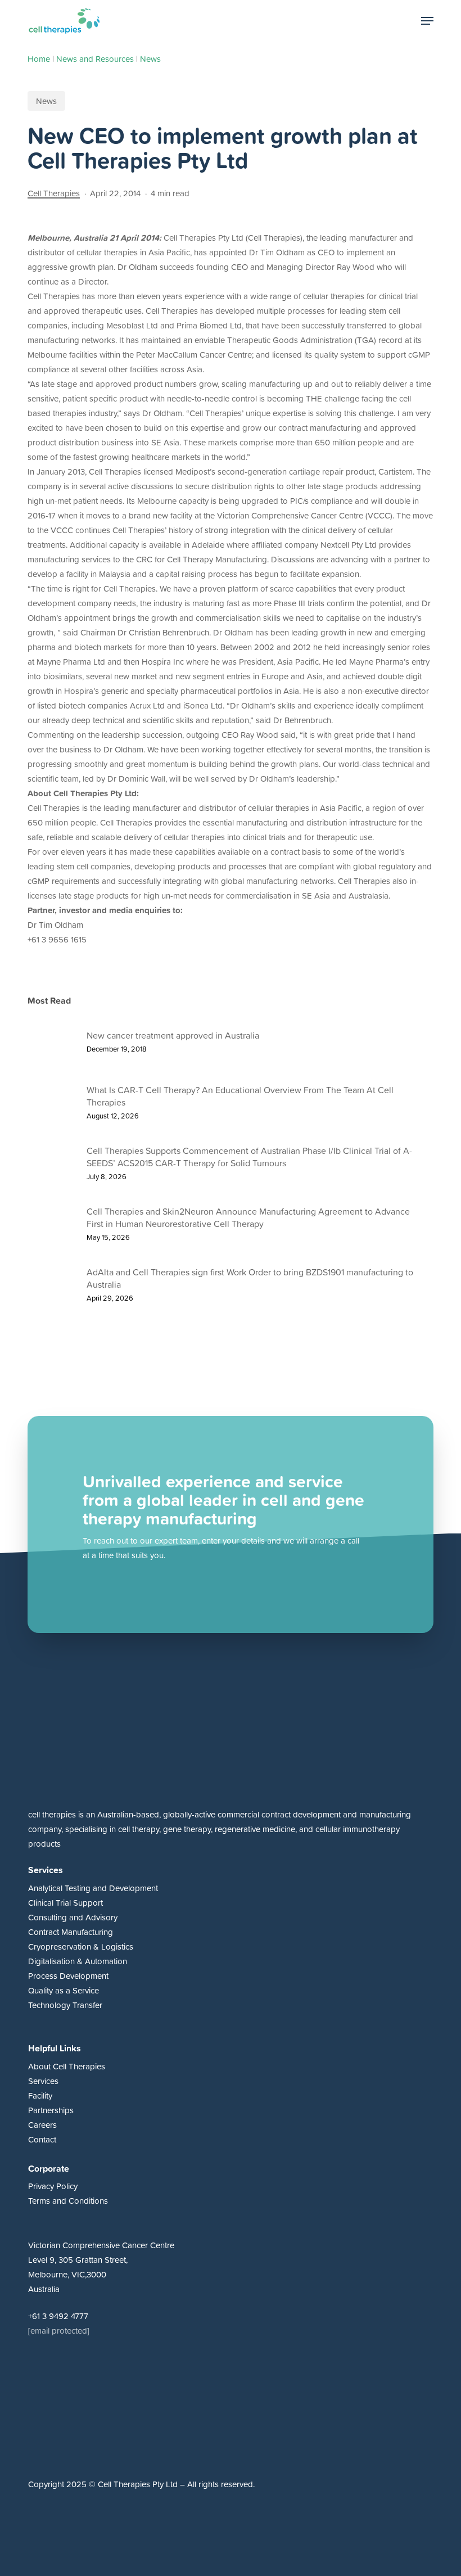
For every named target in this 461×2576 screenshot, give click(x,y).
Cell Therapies (54, 193)
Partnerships (51, 2110)
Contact (42, 2139)
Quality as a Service (64, 1990)
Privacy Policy (53, 2186)
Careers (42, 2125)
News (150, 59)
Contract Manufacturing (71, 1932)
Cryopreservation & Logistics (81, 1946)
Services (43, 2081)
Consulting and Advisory (73, 1917)
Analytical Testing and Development (93, 1888)
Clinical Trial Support (65, 1903)
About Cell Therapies (67, 2066)
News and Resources (95, 59)
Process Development (68, 1976)
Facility (40, 2095)
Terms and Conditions (68, 2201)
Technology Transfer (65, 2005)
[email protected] (59, 2331)
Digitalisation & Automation (78, 1961)
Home (39, 59)
